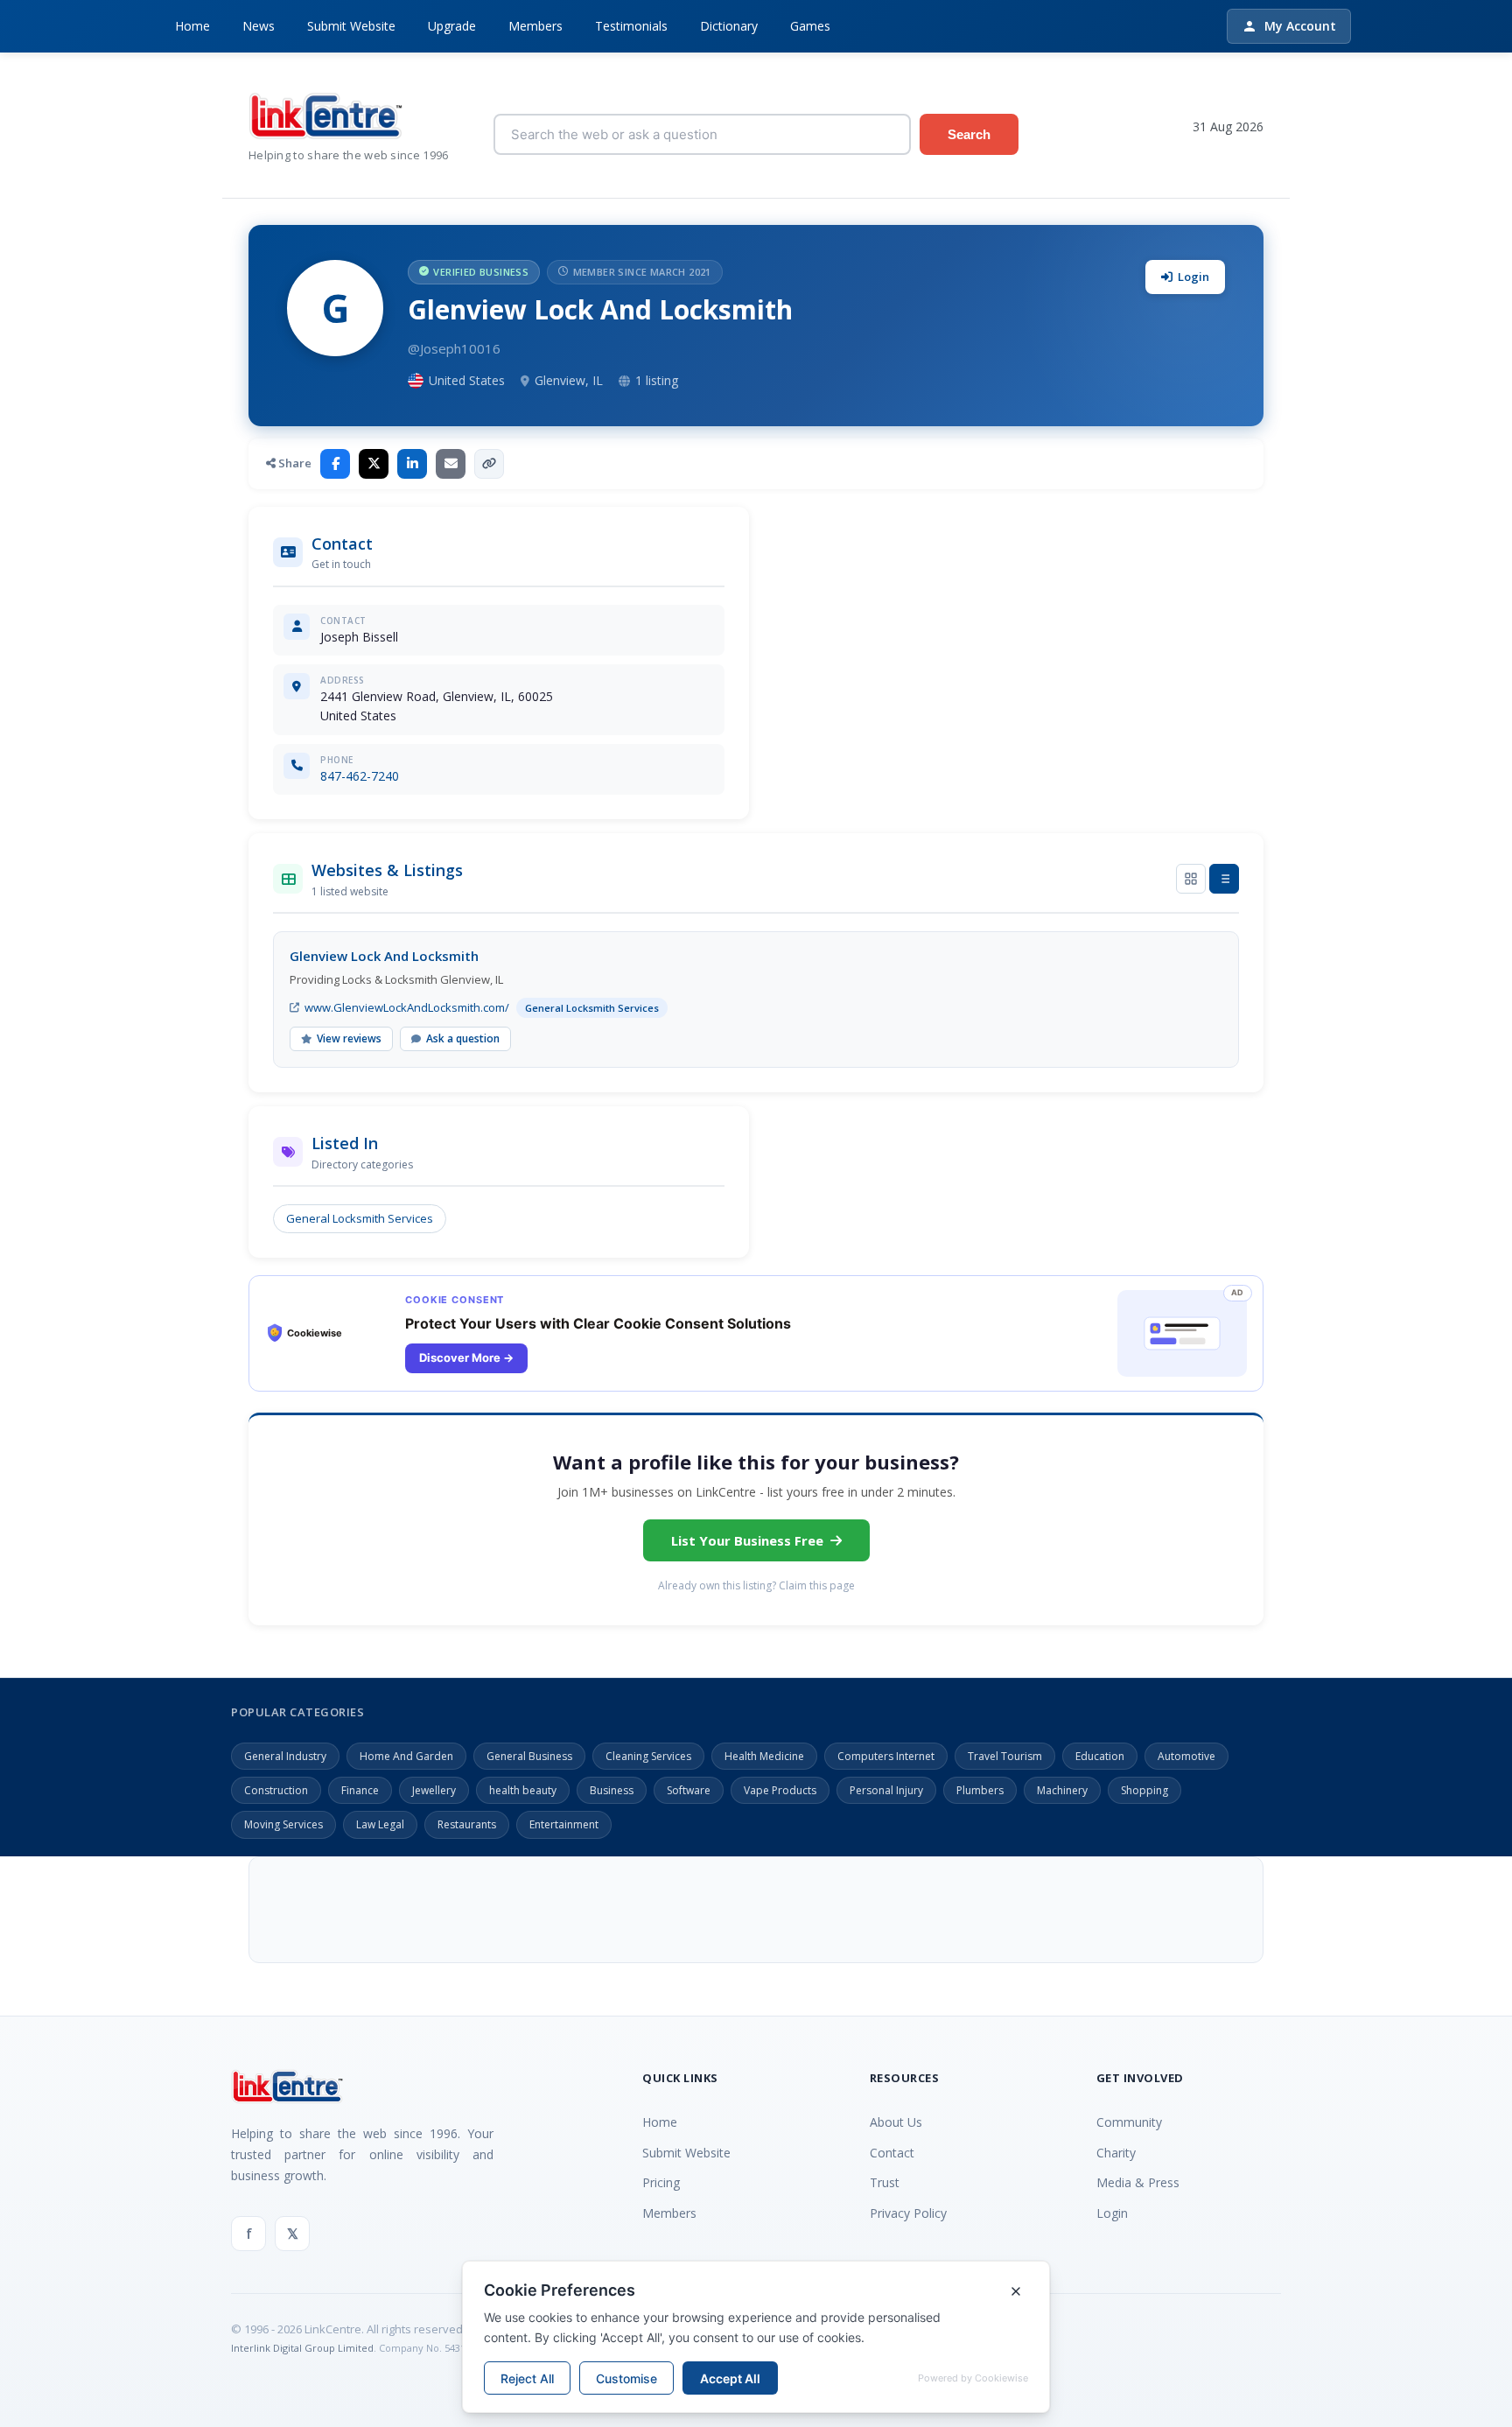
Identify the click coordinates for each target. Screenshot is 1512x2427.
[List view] (1224, 879)
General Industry (285, 1756)
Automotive (1186, 1756)
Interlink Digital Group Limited (302, 2348)
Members (535, 26)
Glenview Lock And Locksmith (384, 956)
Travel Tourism (1005, 1756)
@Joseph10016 (454, 348)
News (259, 26)
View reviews (349, 1038)
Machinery (1062, 1790)
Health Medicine (764, 1756)
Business (612, 1790)
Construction (276, 1790)
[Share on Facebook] (335, 464)
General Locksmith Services (360, 1218)
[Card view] (1191, 879)
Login (1193, 277)
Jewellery (434, 1790)
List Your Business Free (747, 1540)
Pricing (661, 2182)
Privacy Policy (908, 2213)
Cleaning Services (648, 1756)
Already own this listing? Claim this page (756, 1585)
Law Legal (380, 1824)
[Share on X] (374, 464)
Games (810, 26)
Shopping (1144, 1790)
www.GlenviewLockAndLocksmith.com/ (407, 1007)
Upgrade (452, 26)
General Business (529, 1756)
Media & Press (1138, 2182)
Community (1129, 2122)
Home (192, 26)
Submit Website (351, 26)
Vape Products (780, 1790)
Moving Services (283, 1824)
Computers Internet (886, 1756)
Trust (885, 2182)
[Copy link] (489, 464)
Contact (892, 2153)
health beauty (523, 1790)
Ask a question (463, 1038)
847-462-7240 (360, 776)
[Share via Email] (451, 464)
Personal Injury (886, 1790)
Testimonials (631, 26)
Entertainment (564, 1824)
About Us (896, 2122)
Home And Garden (406, 1756)
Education (1100, 1756)
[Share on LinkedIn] (412, 464)
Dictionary (729, 26)
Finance (360, 1790)
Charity (1116, 2153)
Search (969, 134)
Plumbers (980, 1790)
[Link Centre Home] (358, 116)
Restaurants (467, 1824)
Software (689, 1790)
